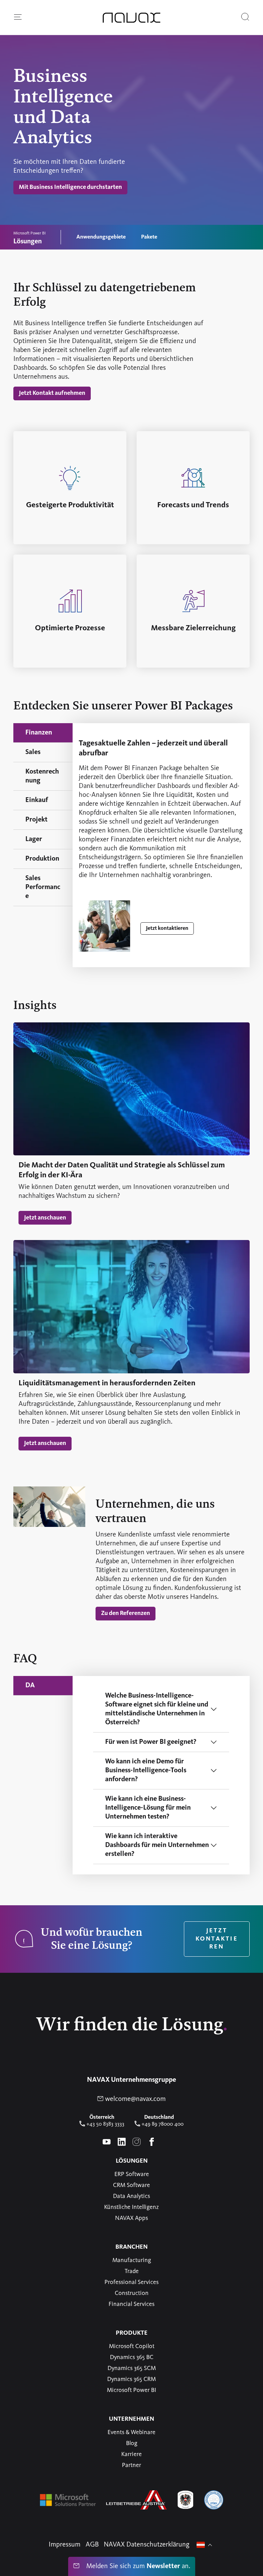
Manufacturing (132, 2260)
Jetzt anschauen (48, 1218)
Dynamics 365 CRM (131, 2379)
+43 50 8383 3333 (105, 2124)
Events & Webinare (131, 2432)
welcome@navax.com (135, 2099)
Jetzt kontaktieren (170, 928)
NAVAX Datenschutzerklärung (147, 2545)
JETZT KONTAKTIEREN (217, 1939)
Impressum (65, 2545)
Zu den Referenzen (128, 1613)
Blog (132, 2443)
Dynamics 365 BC (132, 2357)
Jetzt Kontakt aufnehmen (55, 393)
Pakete (149, 237)
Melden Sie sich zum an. (137, 2566)
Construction (132, 2293)
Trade (132, 2271)
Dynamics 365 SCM (132, 2368)
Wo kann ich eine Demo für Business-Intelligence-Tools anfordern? (146, 1771)
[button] (18, 17)
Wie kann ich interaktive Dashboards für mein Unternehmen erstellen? (157, 1845)
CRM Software (131, 2185)
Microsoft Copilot (132, 2346)
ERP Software (132, 2174)
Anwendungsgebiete (101, 237)
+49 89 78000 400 (162, 2124)
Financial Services (131, 2304)
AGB (92, 2545)
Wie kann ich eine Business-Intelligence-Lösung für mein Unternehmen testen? (148, 1808)
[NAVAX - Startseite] (131, 18)
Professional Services (131, 2282)
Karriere (131, 2454)
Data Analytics (131, 2196)
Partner (131, 2465)
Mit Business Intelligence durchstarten (73, 187)
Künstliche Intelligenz (131, 2207)
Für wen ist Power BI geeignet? (151, 1742)
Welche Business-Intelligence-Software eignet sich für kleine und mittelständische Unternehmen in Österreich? (157, 1709)
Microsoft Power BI (131, 2390)
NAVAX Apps (131, 2218)
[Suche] (245, 17)
